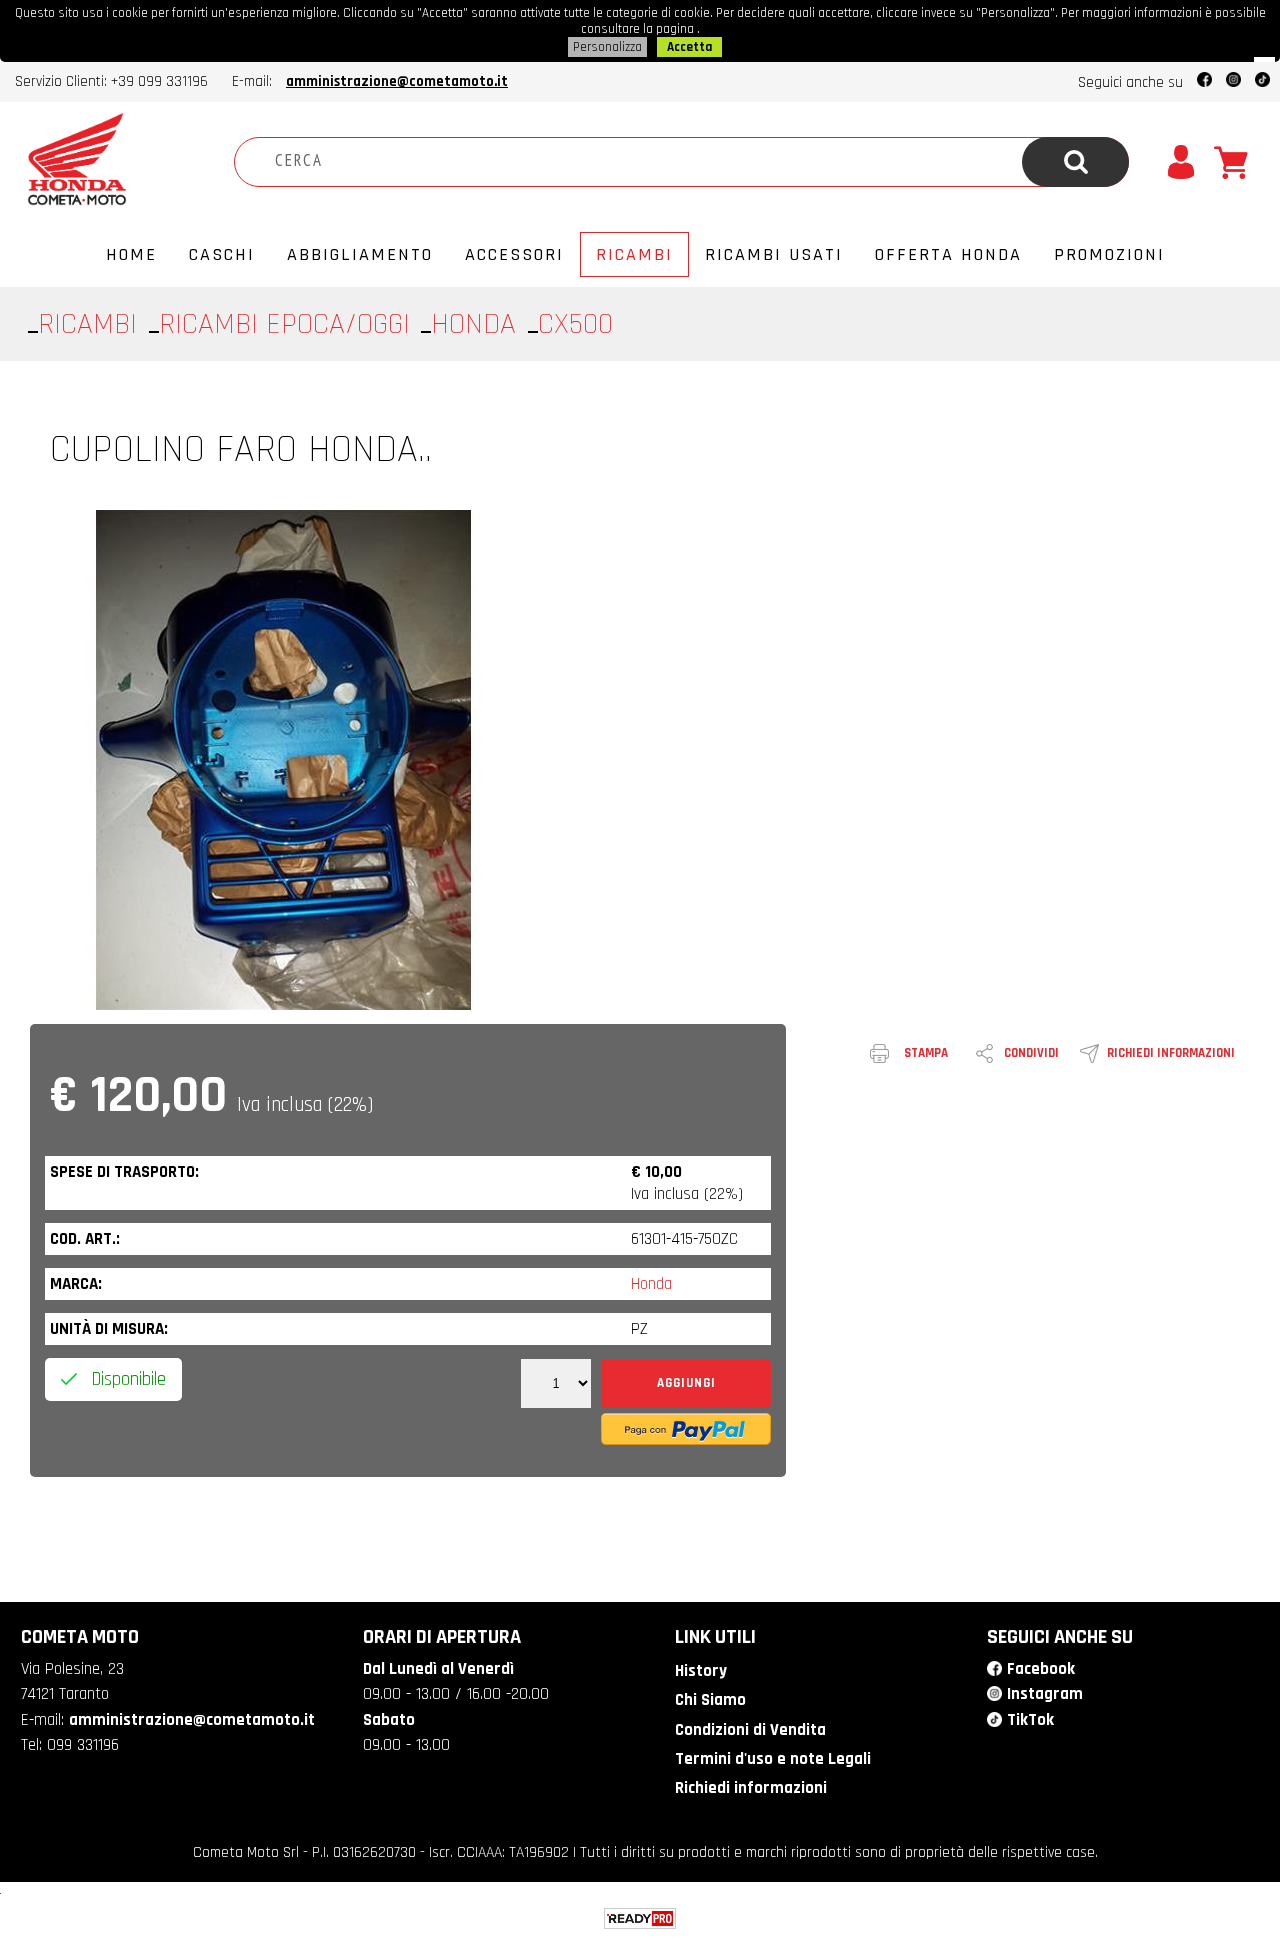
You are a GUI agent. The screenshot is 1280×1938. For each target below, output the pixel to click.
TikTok (1030, 1720)
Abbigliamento (360, 254)
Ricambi (634, 254)
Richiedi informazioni (1171, 1053)
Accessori (514, 254)
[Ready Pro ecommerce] (640, 1918)
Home (131, 254)
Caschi (222, 254)
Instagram (1045, 1694)
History (701, 1671)
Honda (651, 1284)
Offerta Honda (948, 254)
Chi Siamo (710, 1700)
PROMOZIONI (1109, 254)
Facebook (1041, 1669)
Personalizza (607, 47)
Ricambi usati (774, 254)
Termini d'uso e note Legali (773, 1759)
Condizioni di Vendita (750, 1730)
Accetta (689, 47)
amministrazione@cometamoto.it (397, 81)
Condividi (1031, 1053)
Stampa (926, 1053)
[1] (556, 1384)
